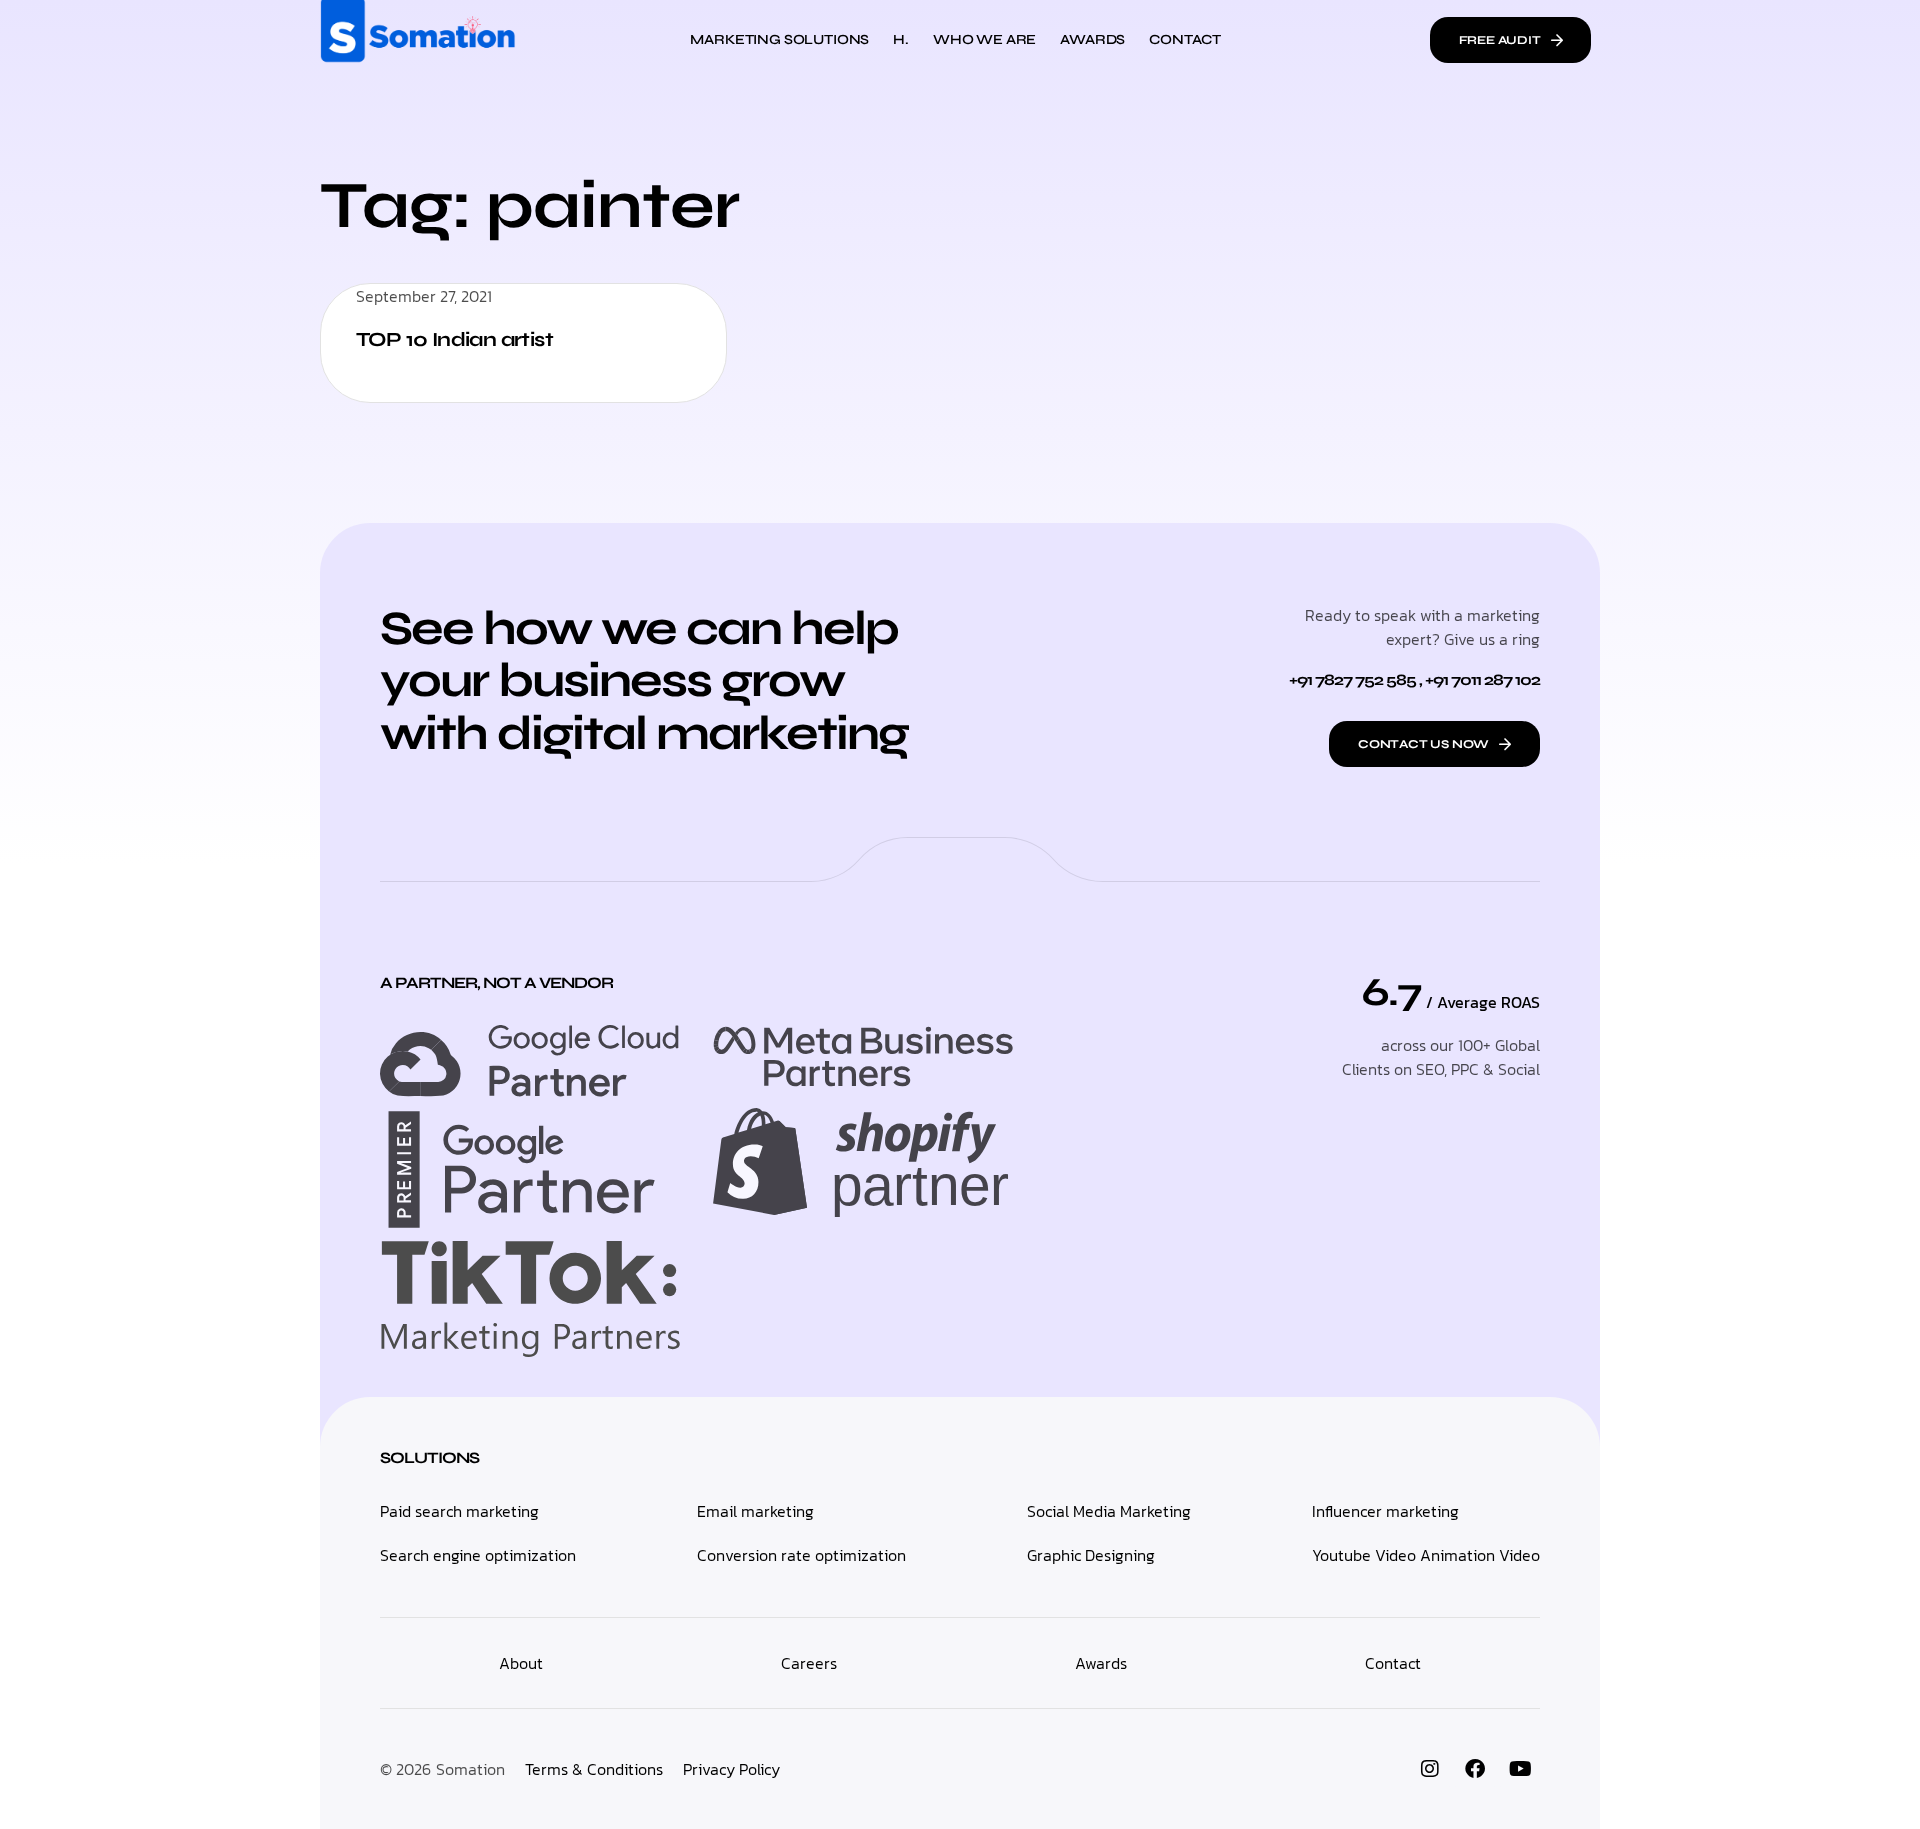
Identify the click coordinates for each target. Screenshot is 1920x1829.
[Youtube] (1520, 1769)
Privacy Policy (731, 1769)
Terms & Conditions (594, 1769)
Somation (470, 1769)
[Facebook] (1475, 1769)
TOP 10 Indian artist (454, 339)
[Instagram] (1430, 1769)
